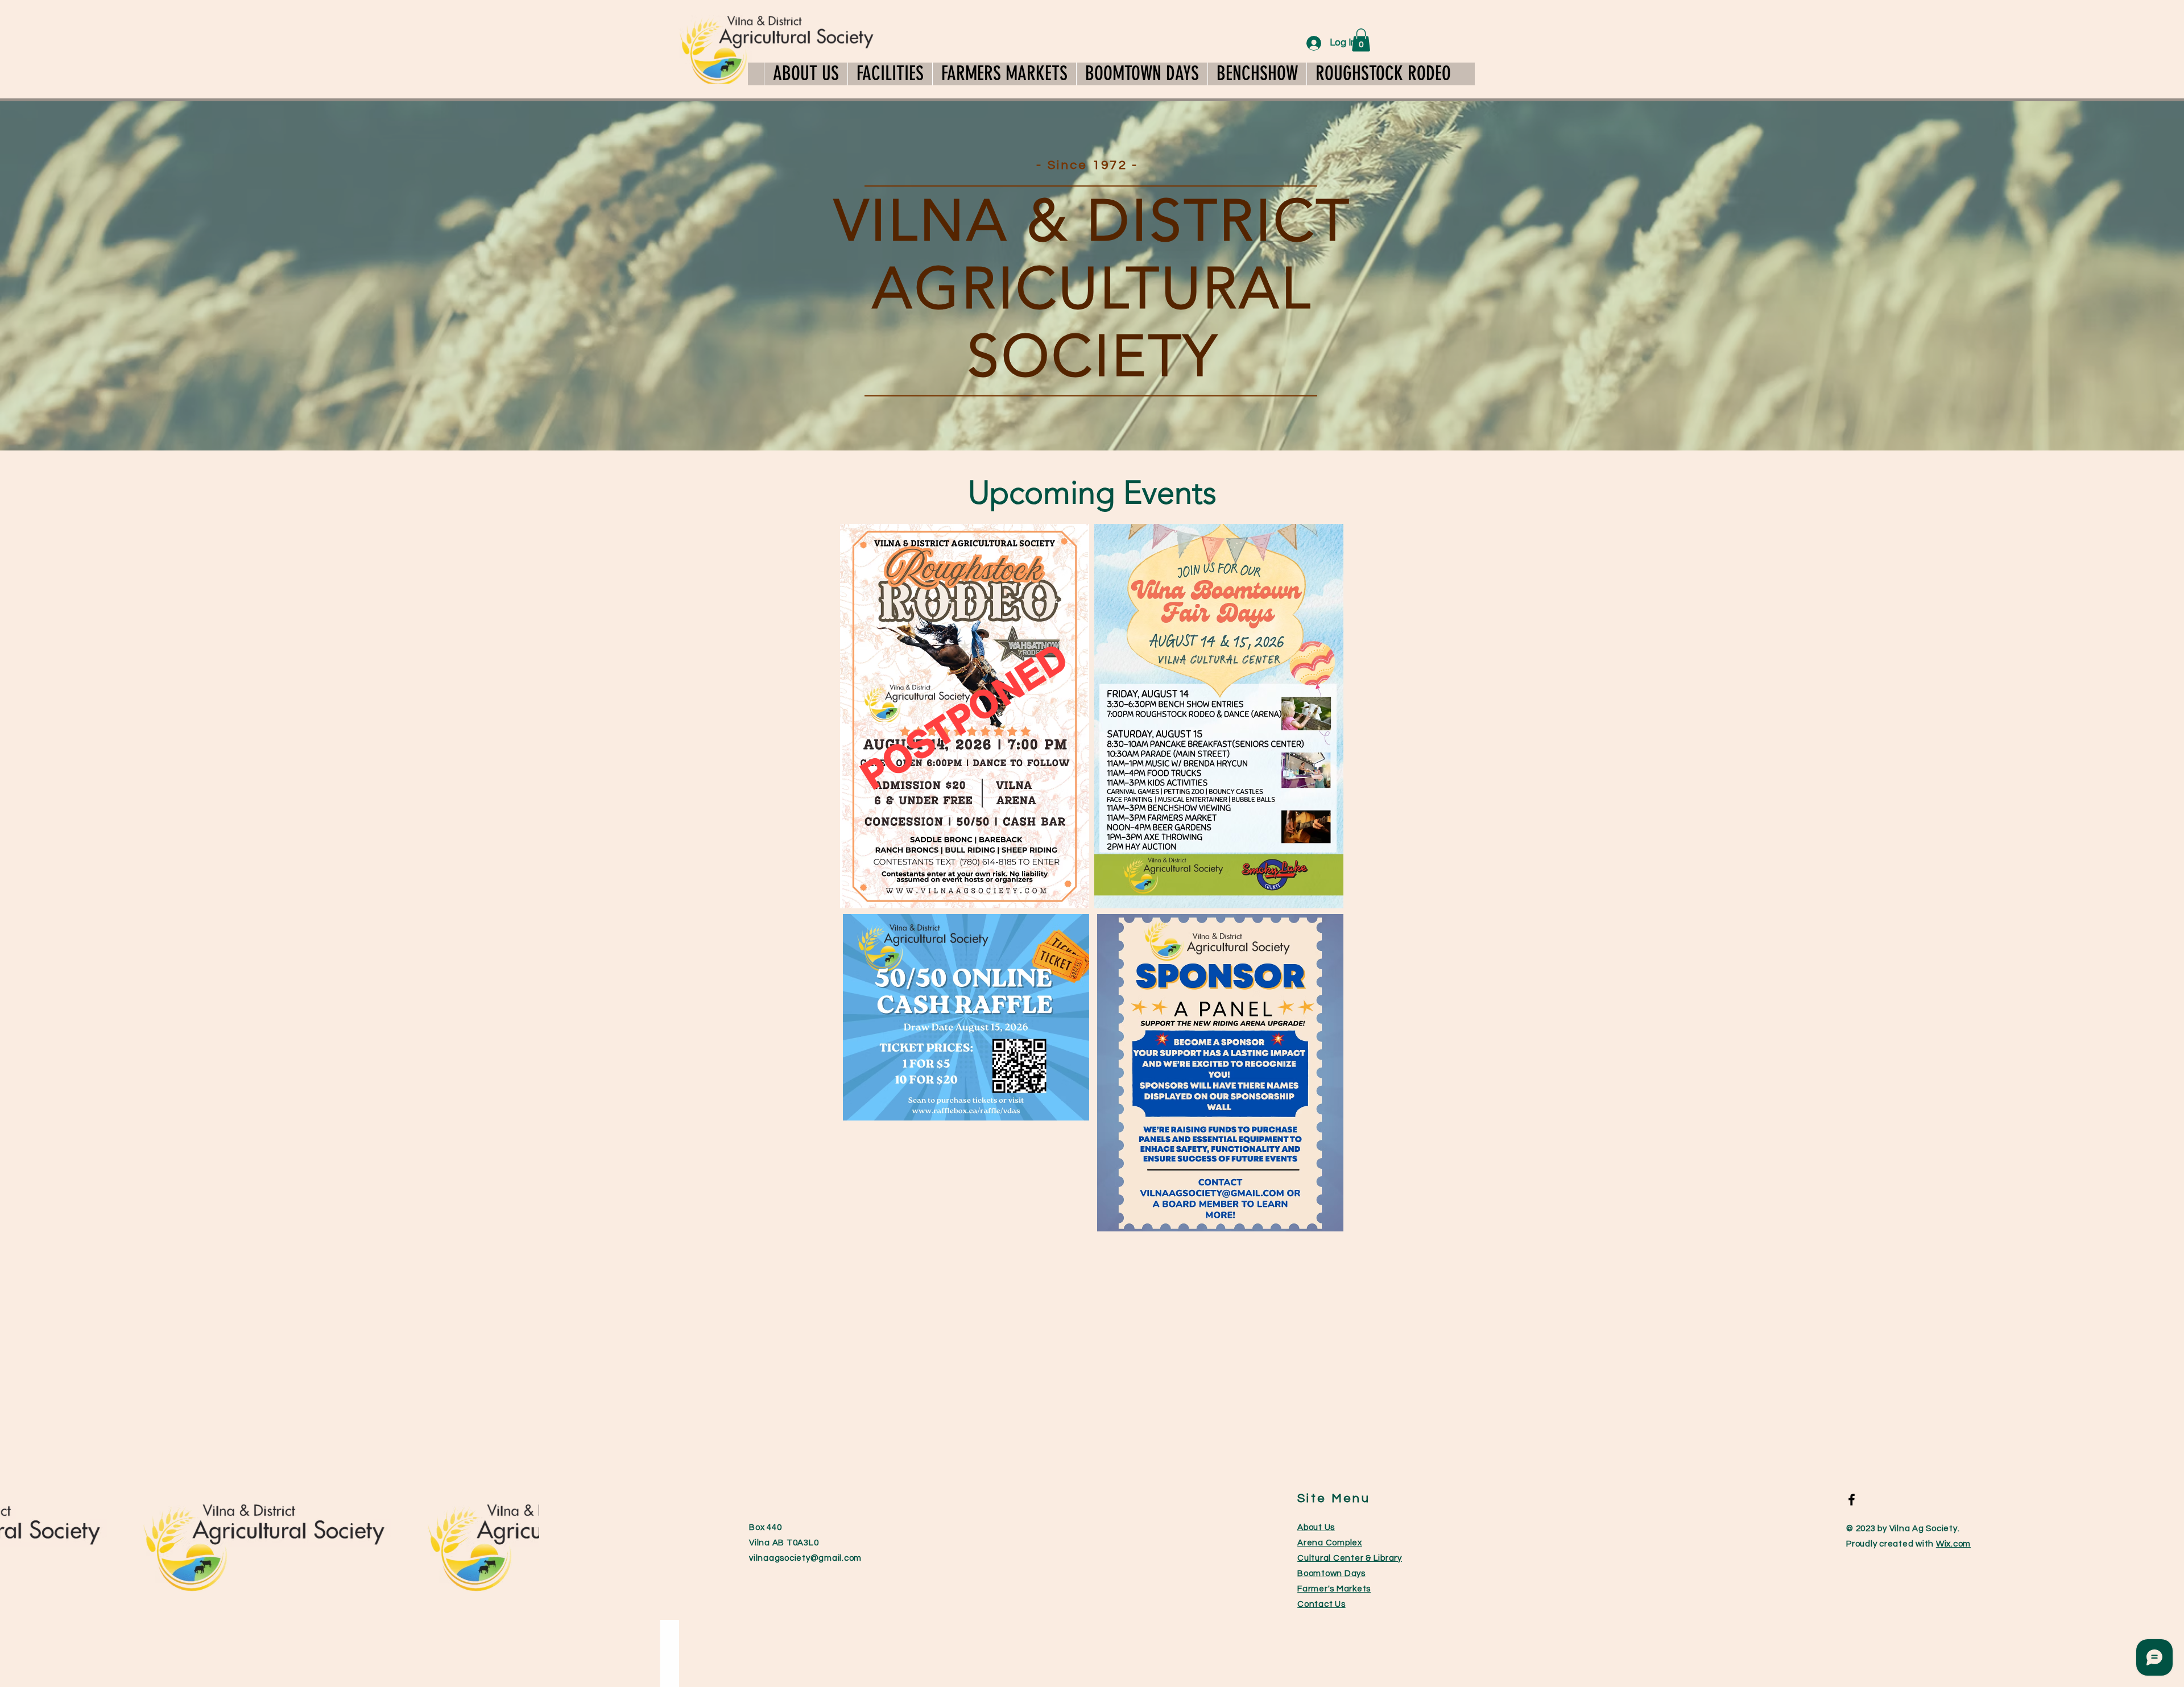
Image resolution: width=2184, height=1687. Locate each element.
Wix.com (1953, 1544)
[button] (890, 74)
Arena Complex (1330, 1543)
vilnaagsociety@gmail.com (805, 1558)
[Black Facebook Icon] (1852, 1500)
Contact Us (1321, 1604)
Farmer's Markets (1334, 1589)
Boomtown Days (1331, 1574)
